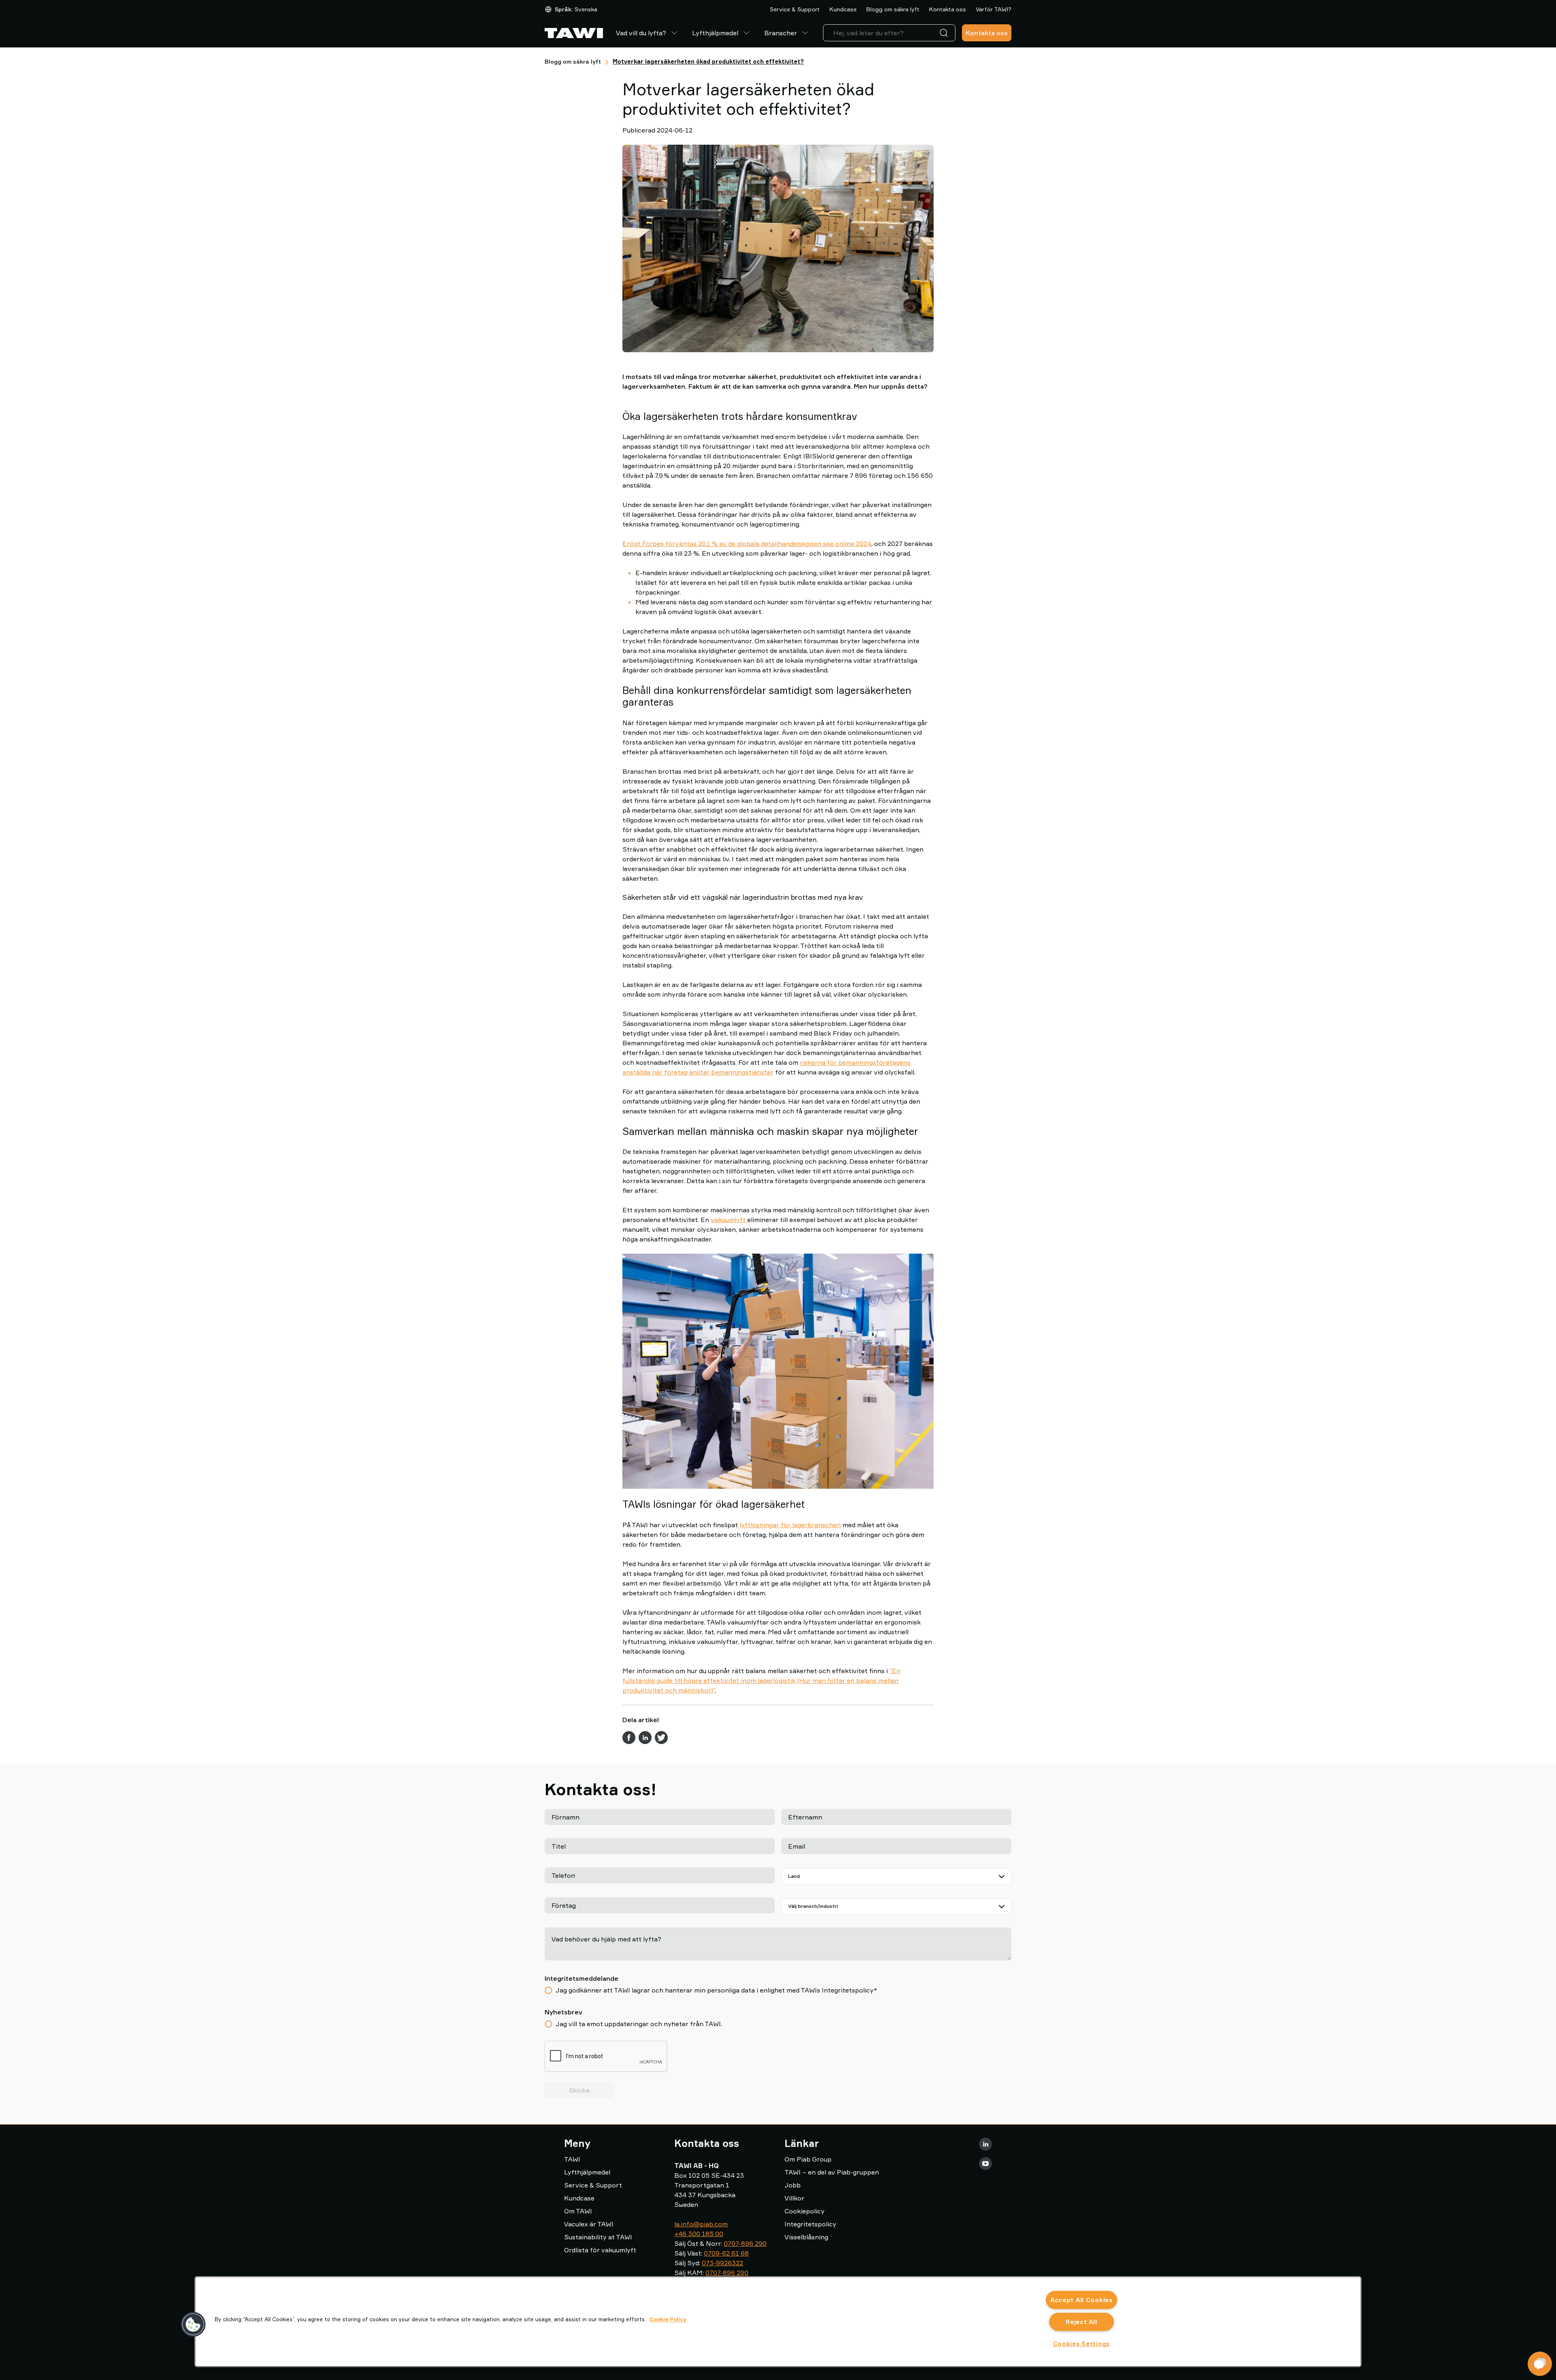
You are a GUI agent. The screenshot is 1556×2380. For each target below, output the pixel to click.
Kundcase (843, 9)
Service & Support (795, 9)
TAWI (572, 2159)
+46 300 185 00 (699, 2234)
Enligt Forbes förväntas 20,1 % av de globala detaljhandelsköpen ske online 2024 (747, 544)
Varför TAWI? (994, 9)
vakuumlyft (729, 1220)
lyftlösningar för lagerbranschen (790, 1525)
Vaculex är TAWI (589, 2224)
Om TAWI (578, 2211)
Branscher (781, 33)
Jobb (793, 2185)
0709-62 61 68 (726, 2253)
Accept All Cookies (1082, 2300)
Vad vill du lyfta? (641, 33)
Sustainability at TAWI (598, 2237)
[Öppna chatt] (1540, 2364)
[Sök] (945, 33)
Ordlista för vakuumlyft (600, 2250)
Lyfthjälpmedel (715, 33)
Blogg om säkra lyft (893, 9)
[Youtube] (985, 2164)
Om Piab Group (808, 2159)
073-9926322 (722, 2263)
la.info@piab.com (701, 2224)
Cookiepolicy (805, 2211)
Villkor (794, 2198)
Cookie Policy (668, 2319)
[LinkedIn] (985, 2144)
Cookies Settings (1082, 2344)
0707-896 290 (745, 2243)
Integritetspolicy (810, 2224)
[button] (193, 2324)
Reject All (1081, 2322)
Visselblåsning (806, 2237)
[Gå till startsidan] (574, 33)
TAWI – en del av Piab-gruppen (832, 2172)
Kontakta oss (948, 9)
